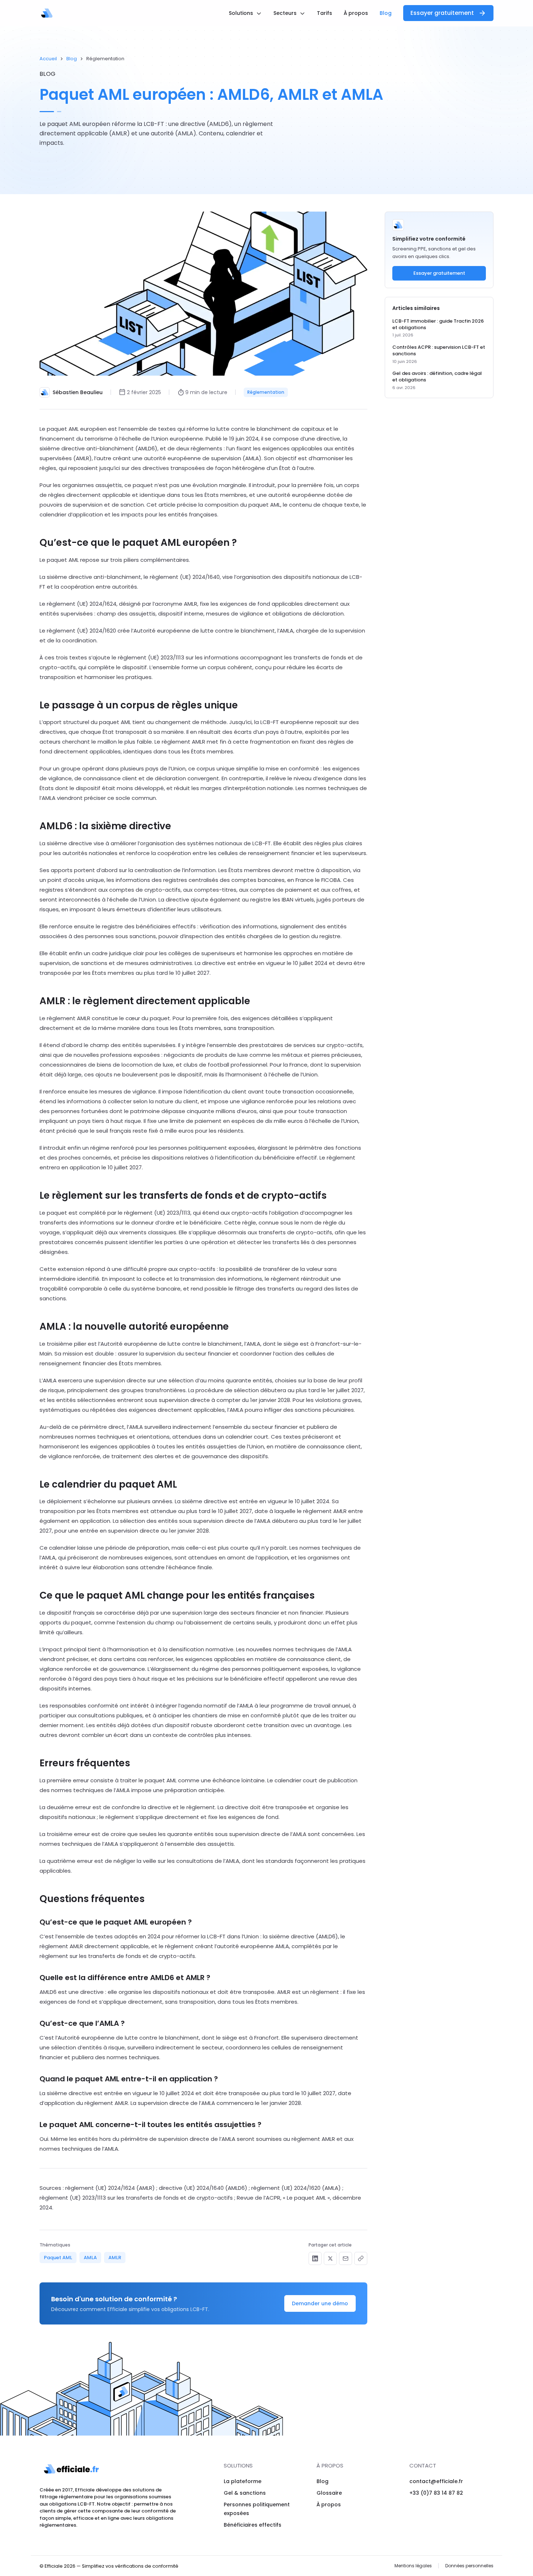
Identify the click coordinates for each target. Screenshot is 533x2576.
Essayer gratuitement (442, 13)
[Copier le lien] (361, 2258)
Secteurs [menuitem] (286, 13)
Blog (72, 59)
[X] (330, 2258)
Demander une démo (320, 2303)
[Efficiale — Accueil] (47, 13)
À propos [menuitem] (356, 13)
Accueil (48, 59)
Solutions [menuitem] (242, 13)
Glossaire (329, 2493)
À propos (329, 2505)
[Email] (346, 2258)
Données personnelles (469, 2566)
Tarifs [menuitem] (325, 13)
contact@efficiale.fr (436, 2481)
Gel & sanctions (245, 2493)
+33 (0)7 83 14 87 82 (436, 2493)
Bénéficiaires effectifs (253, 2525)
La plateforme (243, 2481)
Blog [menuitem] (386, 13)
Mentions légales (413, 2566)
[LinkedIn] (315, 2258)
